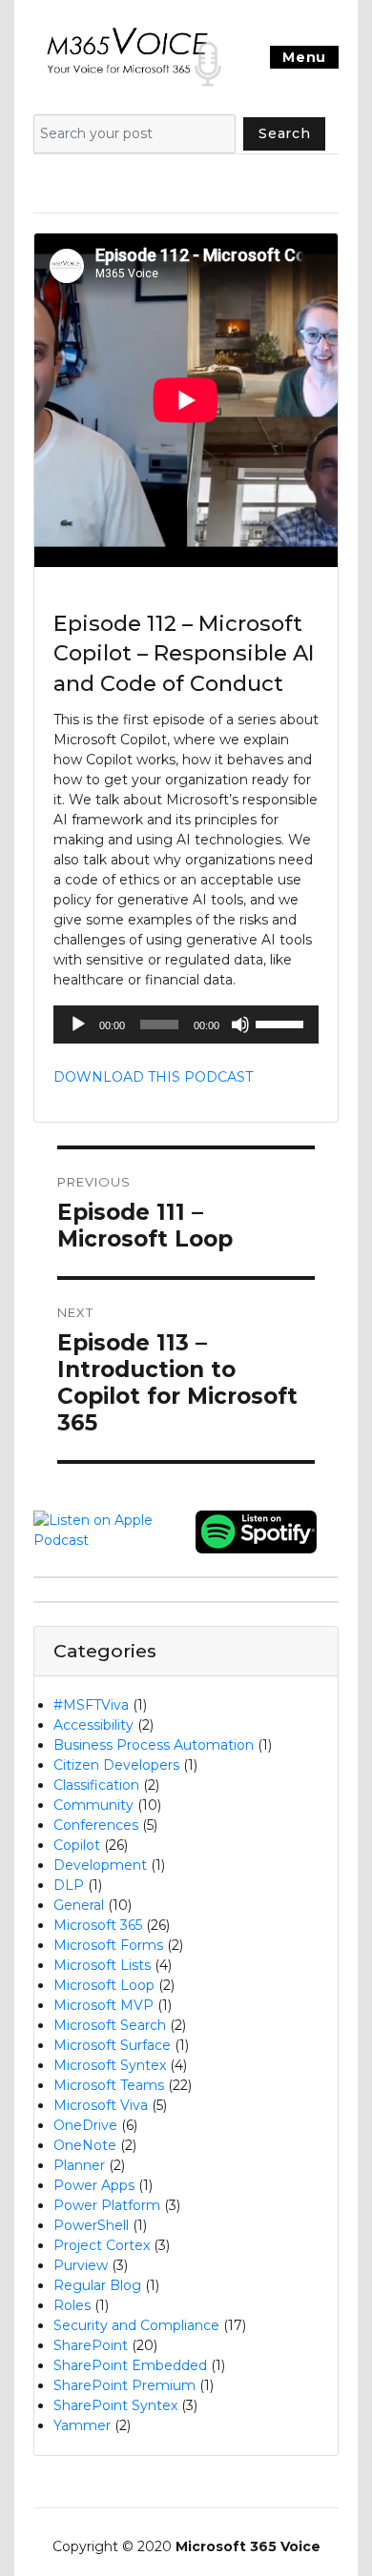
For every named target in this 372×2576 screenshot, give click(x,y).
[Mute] (240, 1024)
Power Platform (107, 2205)
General (79, 1905)
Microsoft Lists (102, 1965)
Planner (79, 2165)
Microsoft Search (110, 2025)
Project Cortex (102, 2245)
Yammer (82, 2425)
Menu (304, 57)
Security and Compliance (136, 2325)
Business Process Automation (154, 1745)
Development (100, 1865)
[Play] (78, 1024)
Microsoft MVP (103, 2005)
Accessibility (93, 1725)
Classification (96, 1785)
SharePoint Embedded (130, 2365)
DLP (69, 1885)
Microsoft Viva (101, 2105)
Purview (81, 2265)
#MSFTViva (91, 1705)
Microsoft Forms (108, 1945)
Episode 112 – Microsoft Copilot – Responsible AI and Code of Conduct (184, 653)
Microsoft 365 (98, 1925)
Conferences (96, 1825)
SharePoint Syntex (115, 2405)
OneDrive (85, 2125)
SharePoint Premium (124, 2385)
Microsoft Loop (104, 1985)
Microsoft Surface (112, 2045)
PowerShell (91, 2225)
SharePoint (91, 2345)
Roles (72, 2305)
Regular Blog (97, 2285)
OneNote (85, 2145)
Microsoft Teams (109, 2085)
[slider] (282, 1023)
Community (93, 1805)
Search (284, 133)
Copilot (77, 1845)
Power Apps (94, 2185)
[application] (186, 1024)
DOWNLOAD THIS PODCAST (153, 1077)
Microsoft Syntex (110, 2065)
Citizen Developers (116, 1765)
